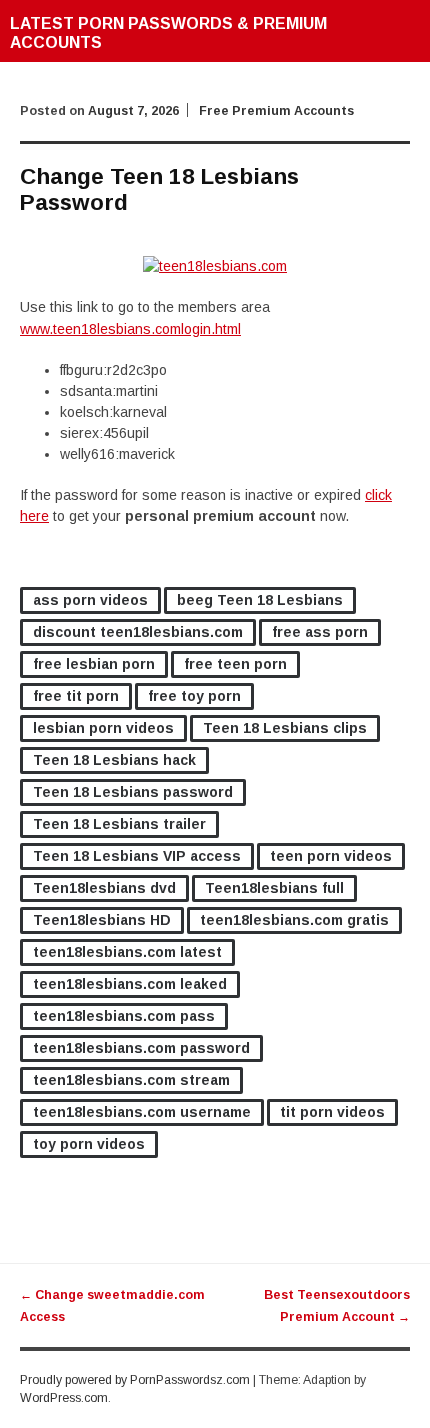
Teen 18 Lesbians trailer (119, 824)
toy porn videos (89, 1144)
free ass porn (320, 632)
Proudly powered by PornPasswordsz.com (135, 1380)
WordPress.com (64, 1398)
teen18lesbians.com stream (131, 1080)
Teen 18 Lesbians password (133, 792)
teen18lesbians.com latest (127, 952)
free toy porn (194, 696)
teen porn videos (331, 856)
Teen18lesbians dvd (104, 888)
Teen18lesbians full (274, 888)
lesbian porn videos (103, 728)
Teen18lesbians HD (102, 920)
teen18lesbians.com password (141, 1048)
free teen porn (235, 664)
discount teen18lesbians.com (138, 632)
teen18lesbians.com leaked (130, 984)
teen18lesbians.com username (142, 1112)
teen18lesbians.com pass (124, 1016)
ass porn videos (90, 600)
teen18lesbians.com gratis (294, 920)
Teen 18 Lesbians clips (285, 728)
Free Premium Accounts (276, 111)
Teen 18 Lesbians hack (114, 760)
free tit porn (76, 696)
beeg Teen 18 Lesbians (260, 600)
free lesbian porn (94, 664)
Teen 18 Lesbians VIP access (137, 856)
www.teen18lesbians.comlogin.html (130, 329)
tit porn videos (332, 1112)
